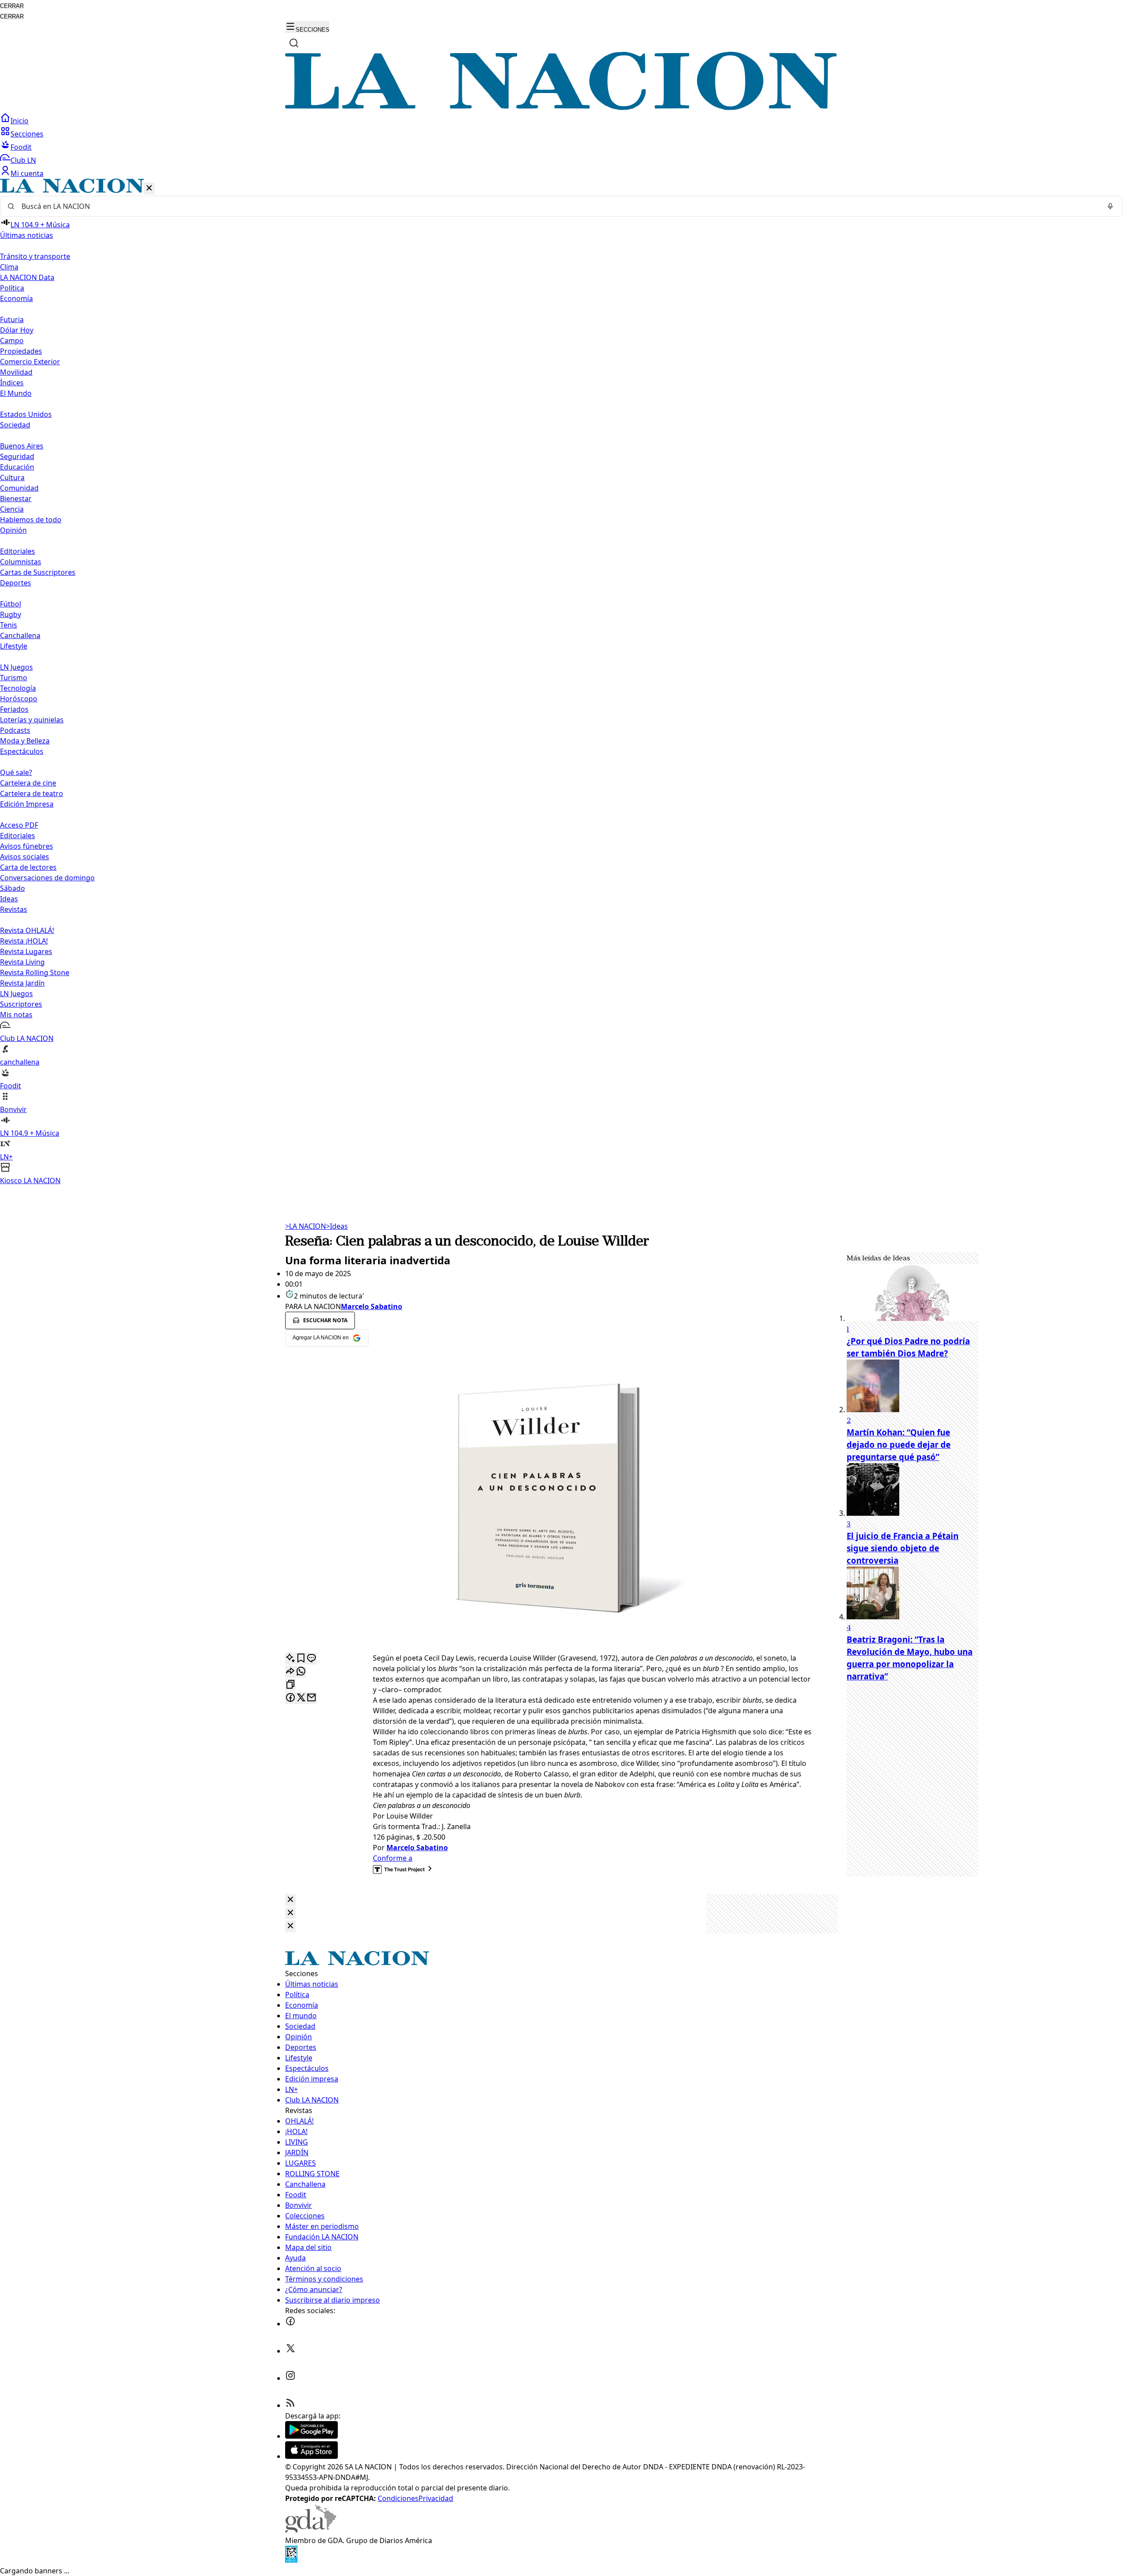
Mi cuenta (27, 173)
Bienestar (16, 499)
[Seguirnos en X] (290, 2351)
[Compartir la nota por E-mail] (311, 1698)
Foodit (21, 147)
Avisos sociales (25, 857)
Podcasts (15, 730)
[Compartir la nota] (290, 1672)
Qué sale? (16, 772)
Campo (12, 341)
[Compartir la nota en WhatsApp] (301, 1672)
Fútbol (11, 604)
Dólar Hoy (17, 330)
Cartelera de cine (28, 783)
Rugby (11, 614)
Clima (9, 267)
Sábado (13, 888)
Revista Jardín (22, 983)
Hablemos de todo (31, 520)
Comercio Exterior (30, 362)
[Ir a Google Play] (311, 2436)
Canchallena (20, 635)
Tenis (9, 625)
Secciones (27, 134)
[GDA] (311, 2530)
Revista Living (22, 962)
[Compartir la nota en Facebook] (290, 1698)
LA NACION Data (27, 277)
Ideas (9, 899)
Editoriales (18, 551)
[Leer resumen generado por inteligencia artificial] (290, 1659)
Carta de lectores (28, 867)
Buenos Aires (22, 446)
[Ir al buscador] (294, 43)
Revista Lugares (26, 951)
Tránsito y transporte (35, 256)
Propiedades (21, 351)
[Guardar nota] (301, 1659)
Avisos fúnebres (27, 846)
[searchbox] (558, 206)
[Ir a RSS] (290, 2405)
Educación (17, 467)
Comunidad (19, 488)
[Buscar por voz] (1110, 206)
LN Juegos (16, 667)
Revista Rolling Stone (35, 972)
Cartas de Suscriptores (38, 572)
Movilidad (16, 372)
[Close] (290, 1900)
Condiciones (398, 2498)
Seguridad (17, 456)
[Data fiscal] (291, 2560)
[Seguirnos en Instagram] (290, 2378)
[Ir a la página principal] (561, 108)
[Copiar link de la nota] (290, 1685)
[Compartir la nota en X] (301, 1698)
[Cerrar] (149, 188)
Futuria (12, 319)
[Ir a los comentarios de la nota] (311, 1659)
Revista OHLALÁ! (27, 930)
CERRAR (12, 6)
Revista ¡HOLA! (24, 941)
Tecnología (18, 688)
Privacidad (436, 2498)
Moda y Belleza (25, 741)
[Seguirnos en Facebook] (290, 2324)
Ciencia (12, 509)
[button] (561, 682)
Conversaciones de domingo (47, 878)
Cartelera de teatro (32, 793)
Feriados (14, 709)
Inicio (20, 121)
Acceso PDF (19, 825)
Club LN (23, 160)
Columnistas (21, 562)
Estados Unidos (26, 414)
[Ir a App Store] (311, 2456)
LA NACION (306, 1226)
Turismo (14, 678)
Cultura (12, 477)
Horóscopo (19, 699)
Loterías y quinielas (32, 720)
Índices (12, 383)
